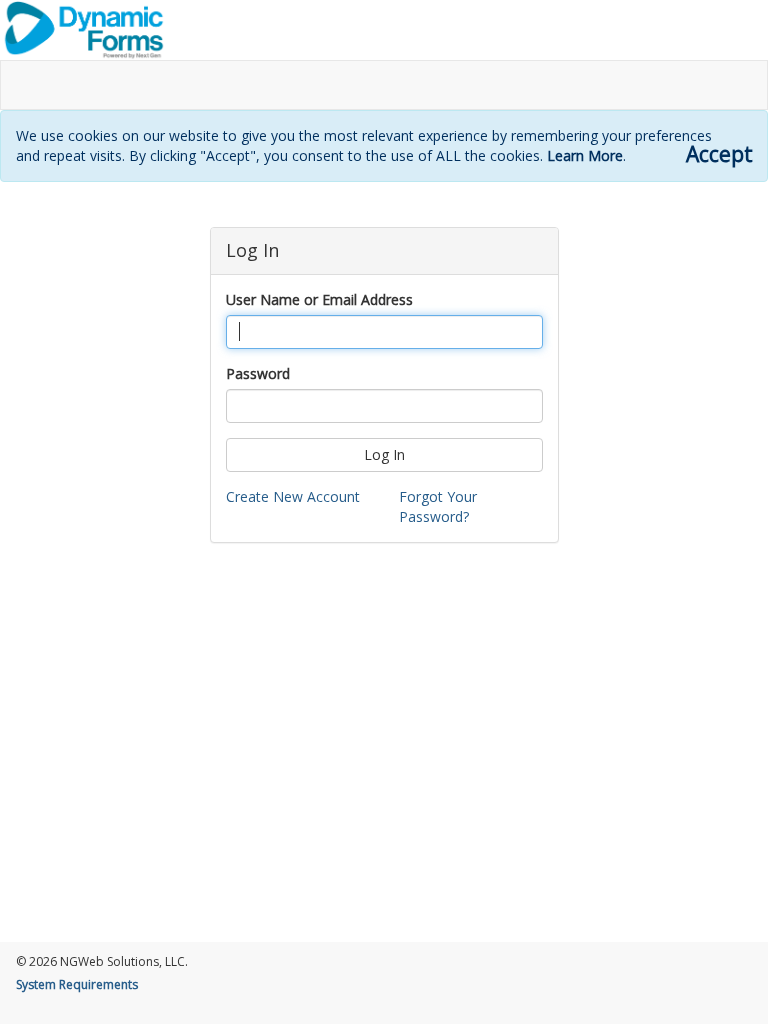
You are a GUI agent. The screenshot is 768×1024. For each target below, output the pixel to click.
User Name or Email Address (319, 299)
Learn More (585, 155)
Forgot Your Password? (438, 506)
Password (258, 373)
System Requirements (77, 984)
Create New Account (293, 496)
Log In (384, 454)
